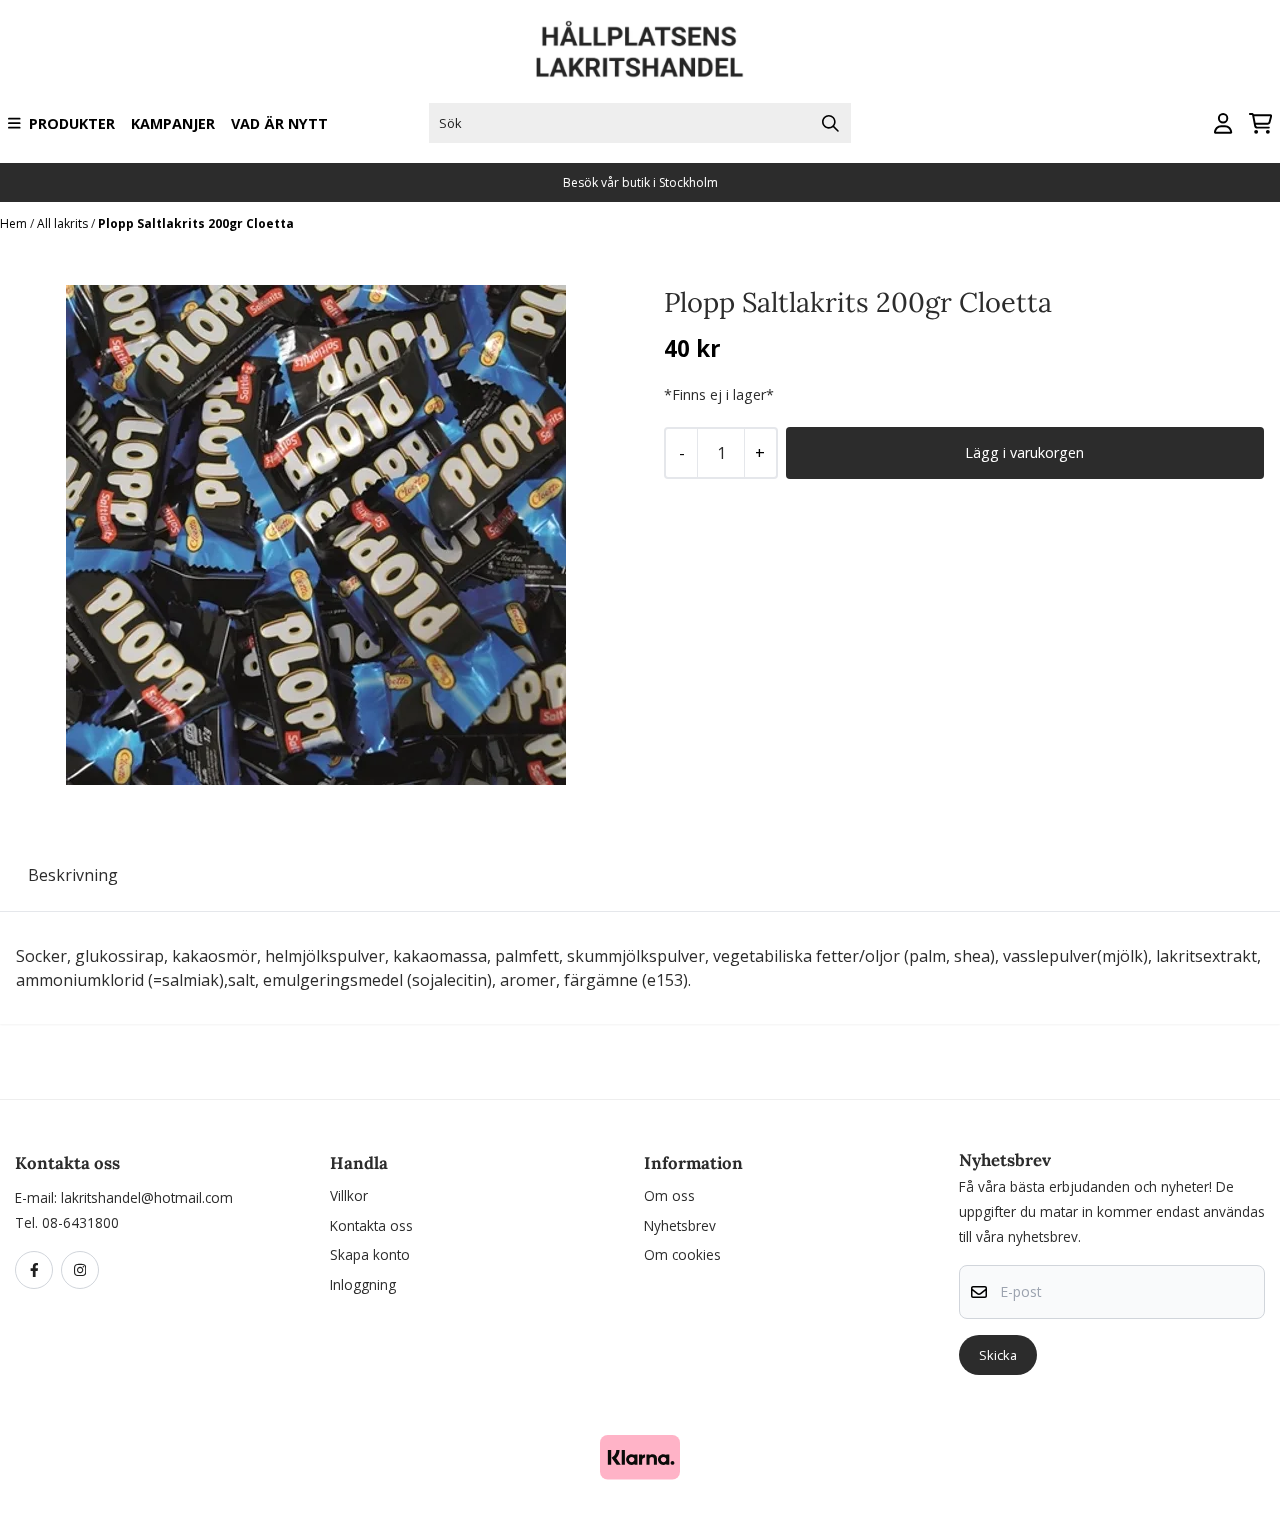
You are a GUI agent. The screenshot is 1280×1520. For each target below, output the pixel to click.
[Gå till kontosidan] (1223, 123)
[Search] (831, 123)
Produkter (72, 123)
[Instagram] (84, 1271)
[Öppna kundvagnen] (1260, 123)
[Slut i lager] (1025, 453)
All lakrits (64, 223)
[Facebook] (38, 1271)
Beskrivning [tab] (73, 875)
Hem (15, 223)
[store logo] (640, 49)
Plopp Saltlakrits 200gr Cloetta (196, 223)
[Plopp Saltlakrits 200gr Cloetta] (316, 535)
